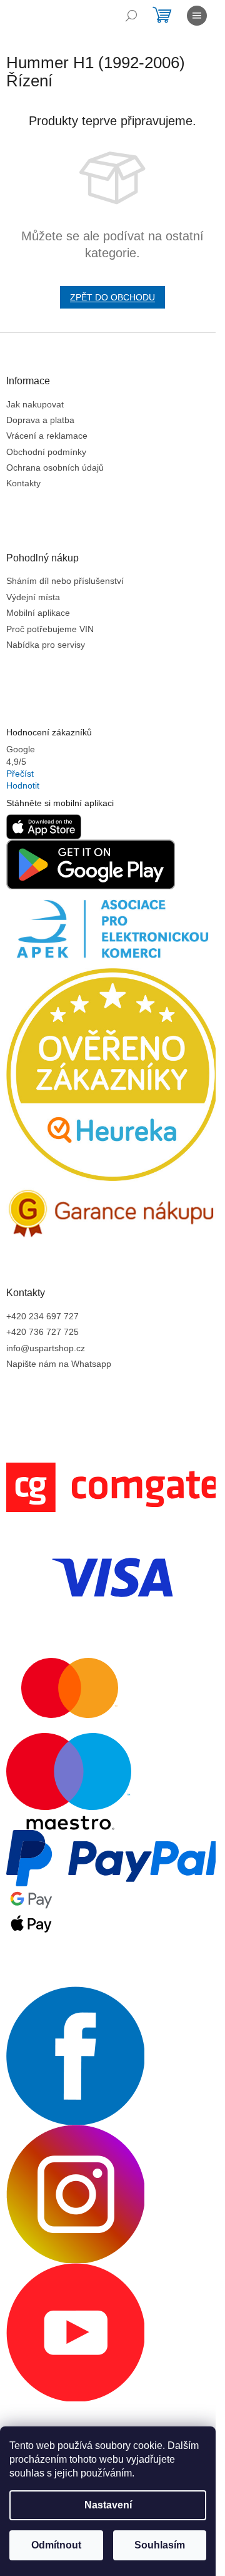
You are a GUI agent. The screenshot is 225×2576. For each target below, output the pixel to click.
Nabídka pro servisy (46, 645)
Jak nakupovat (35, 404)
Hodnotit (23, 785)
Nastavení (108, 2505)
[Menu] (197, 16)
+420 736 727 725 (42, 1332)
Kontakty (23, 483)
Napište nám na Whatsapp (59, 1364)
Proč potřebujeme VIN (50, 629)
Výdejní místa (33, 597)
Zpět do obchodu (112, 297)
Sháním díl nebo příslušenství (65, 581)
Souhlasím (160, 2545)
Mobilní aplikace (38, 613)
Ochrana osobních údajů (55, 468)
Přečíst (20, 774)
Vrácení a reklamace (47, 436)
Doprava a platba (40, 420)
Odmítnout (56, 2545)
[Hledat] (131, 16)
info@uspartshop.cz (46, 1348)
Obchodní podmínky (46, 452)
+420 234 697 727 (42, 1316)
